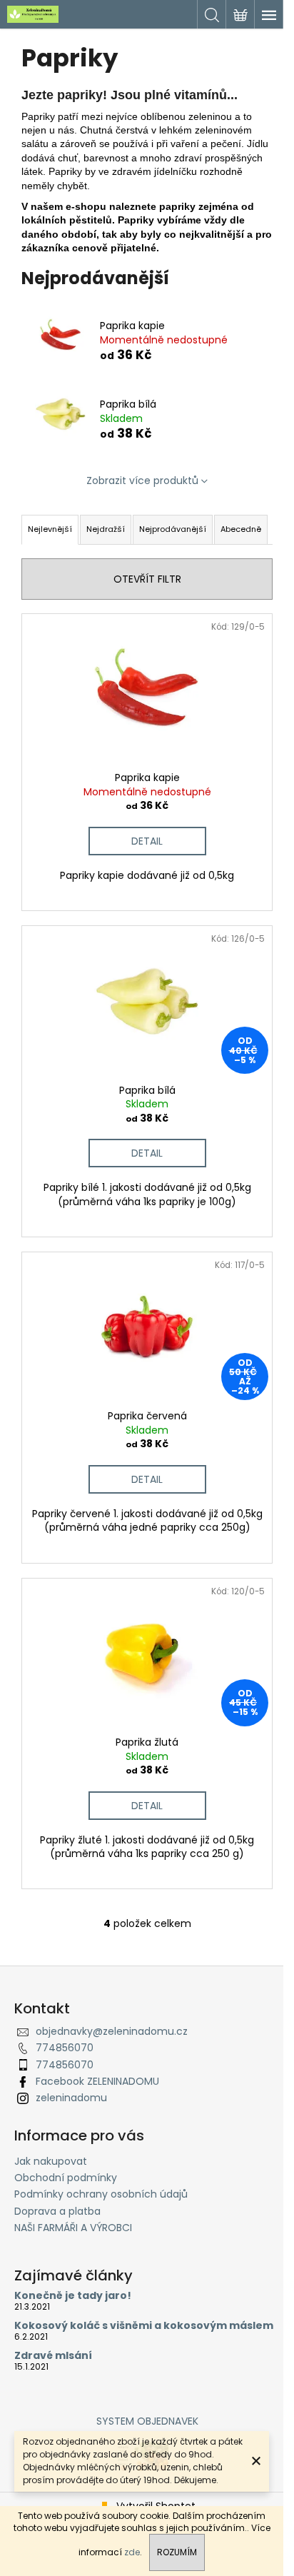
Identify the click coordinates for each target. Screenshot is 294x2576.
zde (132, 2552)
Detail (147, 841)
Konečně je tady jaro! (73, 2296)
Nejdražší (106, 529)
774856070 (65, 2048)
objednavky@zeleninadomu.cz (112, 2031)
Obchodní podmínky (66, 2178)
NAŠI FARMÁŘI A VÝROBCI (73, 2228)
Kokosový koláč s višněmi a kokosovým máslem (144, 2326)
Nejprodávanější (173, 529)
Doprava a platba (57, 2211)
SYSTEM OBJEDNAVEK (147, 2421)
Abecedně (241, 529)
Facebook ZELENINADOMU (97, 2081)
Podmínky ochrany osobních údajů (101, 2194)
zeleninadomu (71, 2098)
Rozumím (177, 2552)
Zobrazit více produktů (142, 481)
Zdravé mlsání (53, 2356)
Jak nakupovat (51, 2161)
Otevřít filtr (147, 579)
